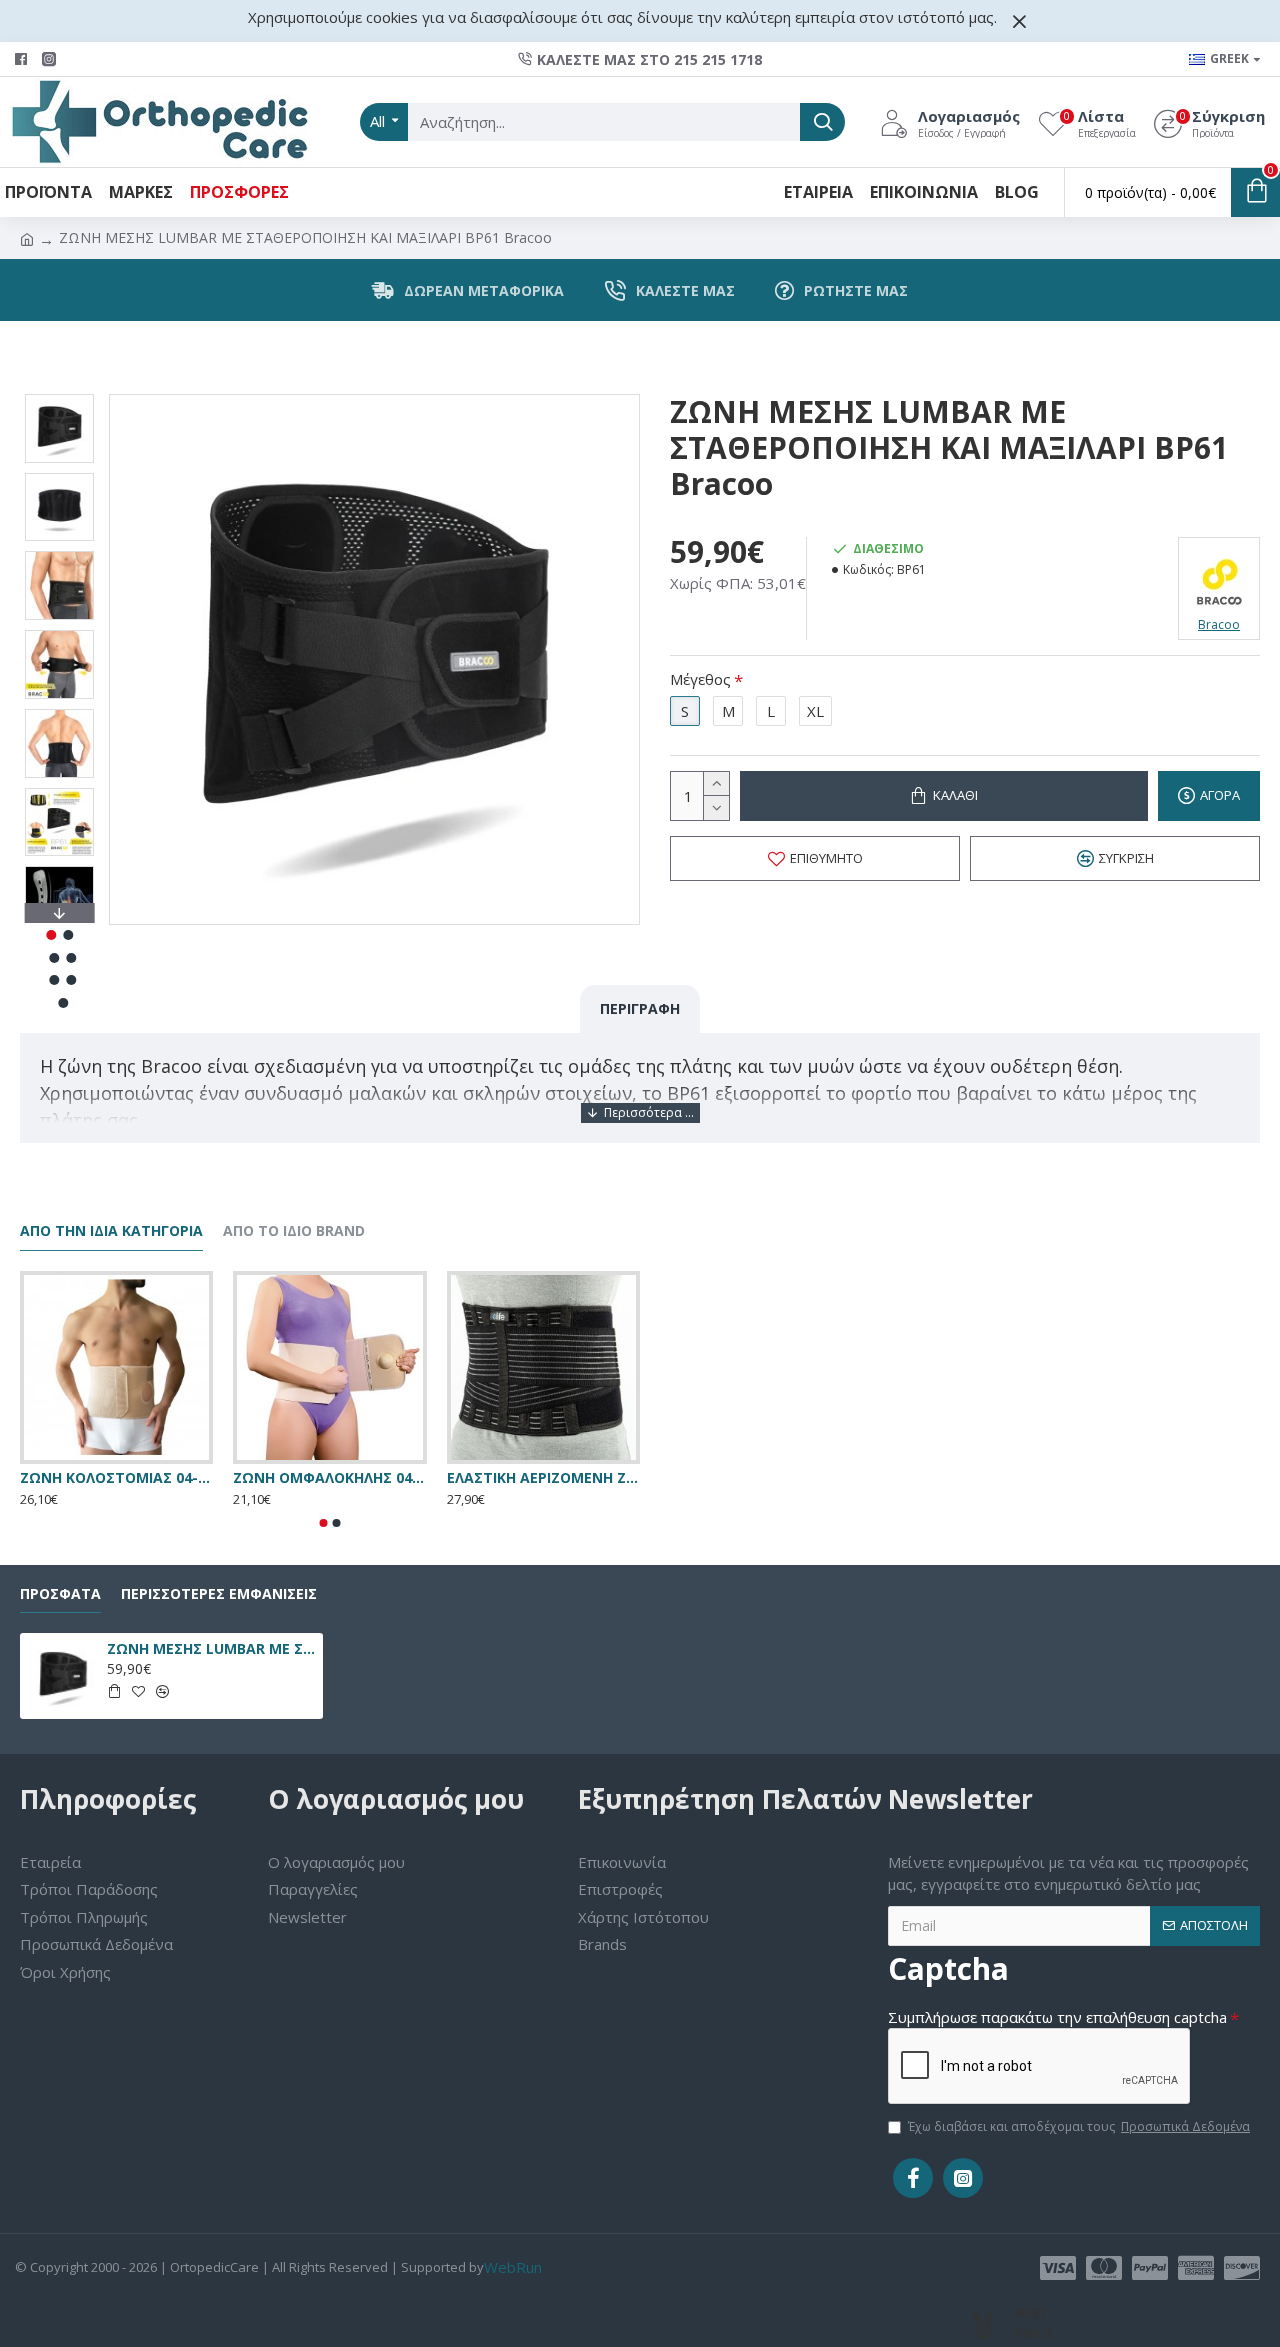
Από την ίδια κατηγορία (111, 1231)
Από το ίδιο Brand (294, 1231)
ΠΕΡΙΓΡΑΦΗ (640, 1008)
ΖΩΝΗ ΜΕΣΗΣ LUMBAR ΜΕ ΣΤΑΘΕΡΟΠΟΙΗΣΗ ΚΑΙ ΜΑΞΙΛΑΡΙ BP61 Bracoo (211, 1649)
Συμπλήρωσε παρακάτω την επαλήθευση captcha (1057, 2017)
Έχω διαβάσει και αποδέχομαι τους (1079, 2126)
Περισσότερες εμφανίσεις (219, 1594)
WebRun (513, 2267)
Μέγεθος (700, 679)
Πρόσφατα (60, 1594)
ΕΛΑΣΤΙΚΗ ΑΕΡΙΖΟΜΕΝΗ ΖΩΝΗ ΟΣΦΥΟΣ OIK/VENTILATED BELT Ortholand (543, 1478)
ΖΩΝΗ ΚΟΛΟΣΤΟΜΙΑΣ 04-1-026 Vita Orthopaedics (116, 1478)
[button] (59, 399)
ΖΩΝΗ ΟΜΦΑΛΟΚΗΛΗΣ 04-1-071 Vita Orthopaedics (329, 1478)
